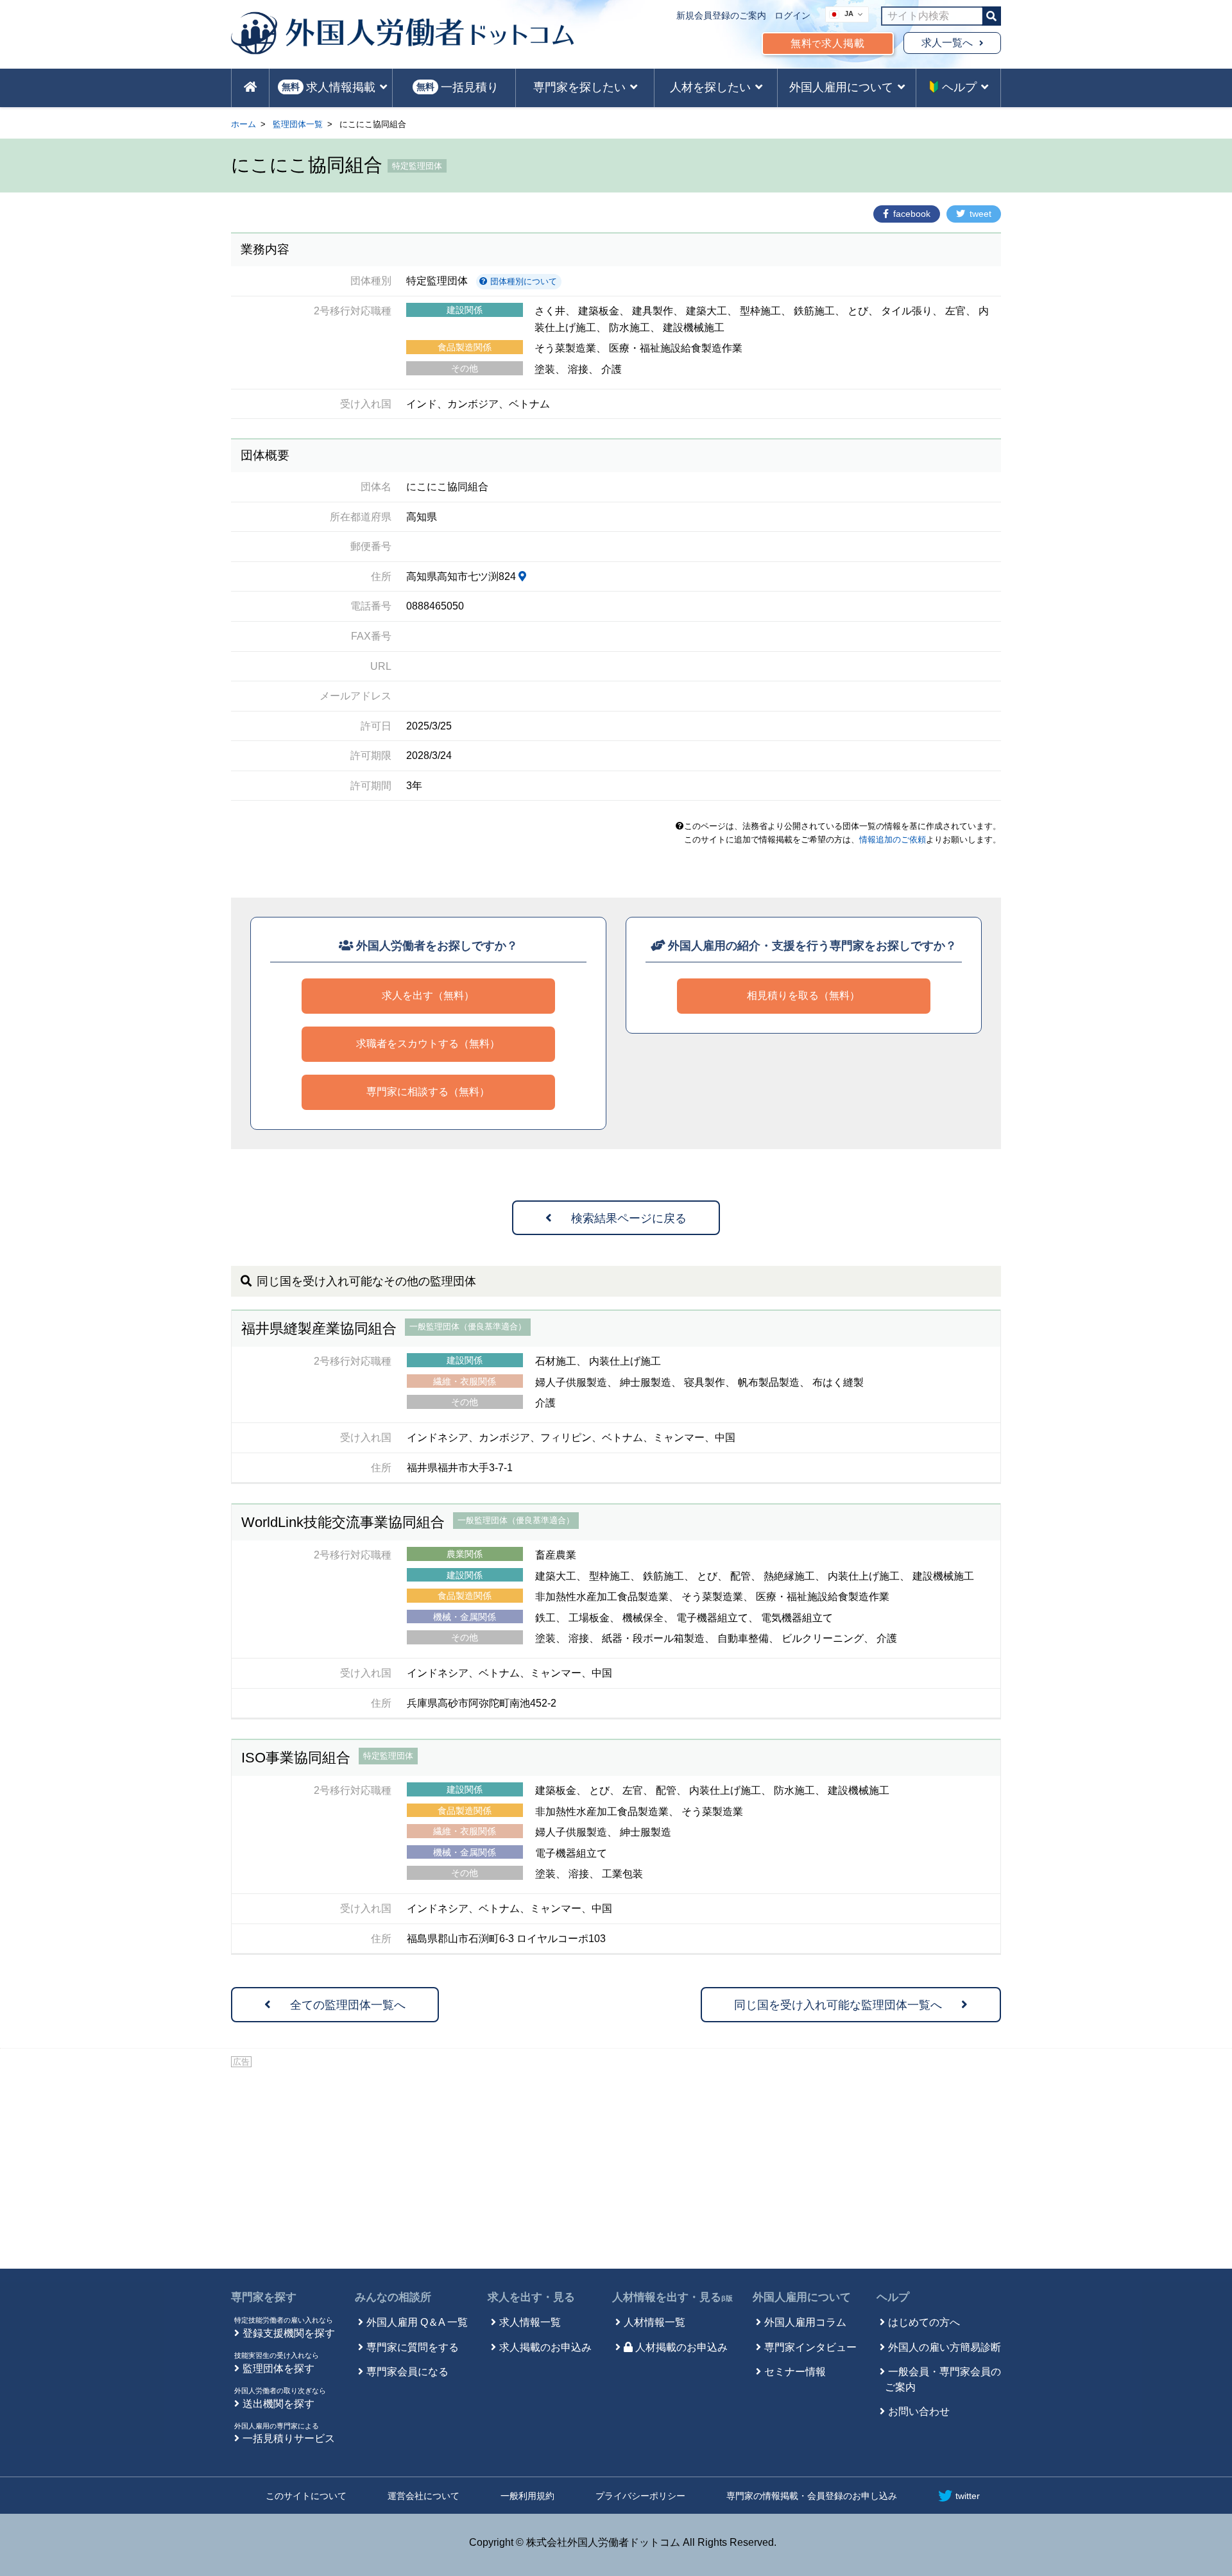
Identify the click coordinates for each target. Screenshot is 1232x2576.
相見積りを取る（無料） (803, 995)
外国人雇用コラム (805, 2322)
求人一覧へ (947, 43)
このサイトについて (306, 2496)
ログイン (792, 15)
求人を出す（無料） (428, 995)
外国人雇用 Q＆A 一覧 (417, 2322)
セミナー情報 (795, 2372)
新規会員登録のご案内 (721, 15)
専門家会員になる (407, 2372)
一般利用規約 (527, 2496)
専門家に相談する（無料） (428, 1092)
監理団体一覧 (298, 124)
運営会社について (424, 2496)
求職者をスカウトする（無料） (428, 1044)
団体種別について (522, 281)
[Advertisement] (616, 2166)
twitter (968, 2496)
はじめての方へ (924, 2322)
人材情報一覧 (654, 2322)
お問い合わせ (919, 2411)
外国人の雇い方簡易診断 (945, 2347)
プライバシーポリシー (640, 2496)
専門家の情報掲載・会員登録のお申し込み (812, 2496)
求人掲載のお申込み (545, 2347)
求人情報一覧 (530, 2322)
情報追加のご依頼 (893, 840)
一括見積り (458, 87)
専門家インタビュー (810, 2347)
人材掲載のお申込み (681, 2347)
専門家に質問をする (413, 2347)
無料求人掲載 (828, 43)
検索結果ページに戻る (629, 1218)
